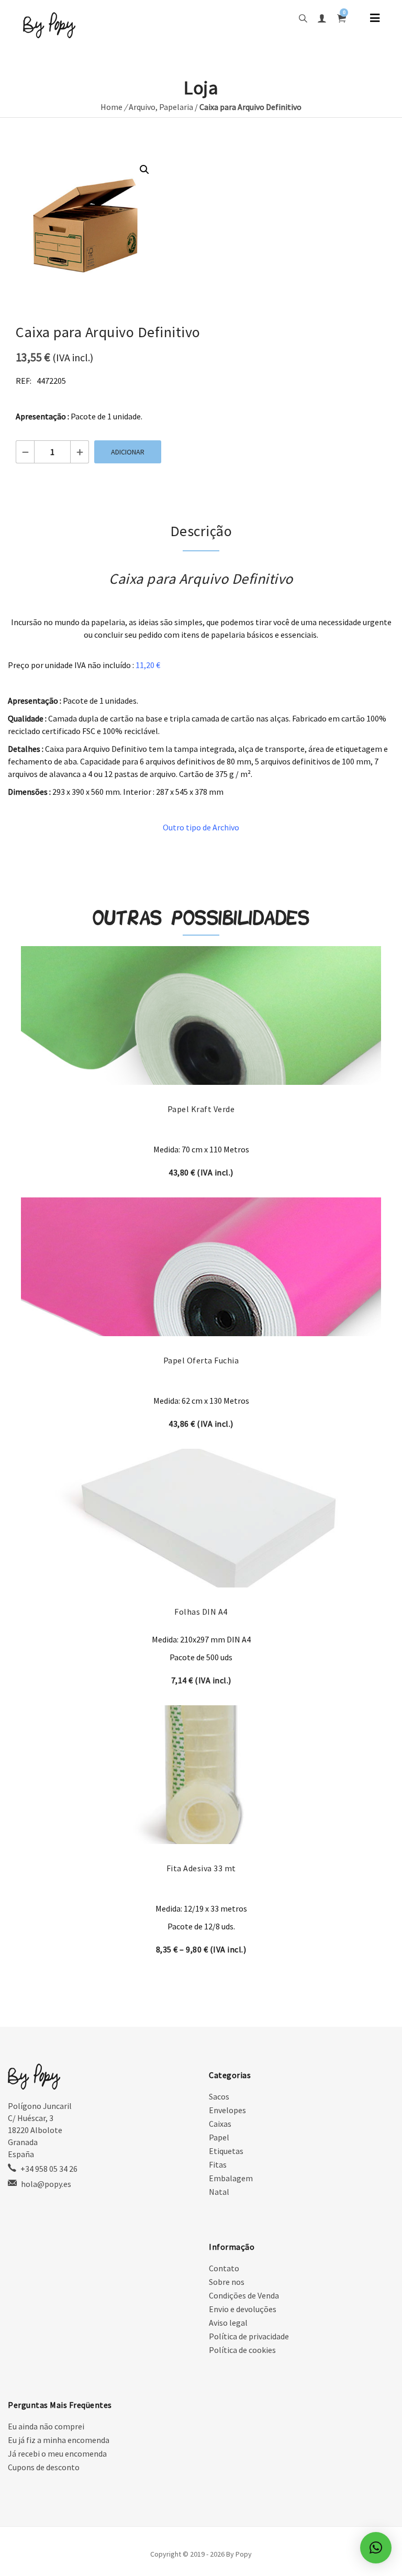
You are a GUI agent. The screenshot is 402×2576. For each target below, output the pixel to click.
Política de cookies (242, 2350)
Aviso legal (228, 2323)
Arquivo (142, 107)
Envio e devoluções (243, 2309)
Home (111, 107)
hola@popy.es (46, 2184)
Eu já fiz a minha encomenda (59, 2440)
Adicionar (128, 452)
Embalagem (231, 2178)
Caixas (220, 2124)
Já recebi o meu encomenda (57, 2453)
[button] (144, 170)
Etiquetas (226, 2151)
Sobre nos (227, 2282)
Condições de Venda (244, 2295)
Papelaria (176, 107)
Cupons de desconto (44, 2467)
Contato (224, 2268)
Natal (219, 2192)
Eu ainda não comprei (46, 2426)
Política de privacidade (249, 2336)
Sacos (219, 2096)
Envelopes (227, 2110)
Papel (219, 2137)
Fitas (218, 2164)
